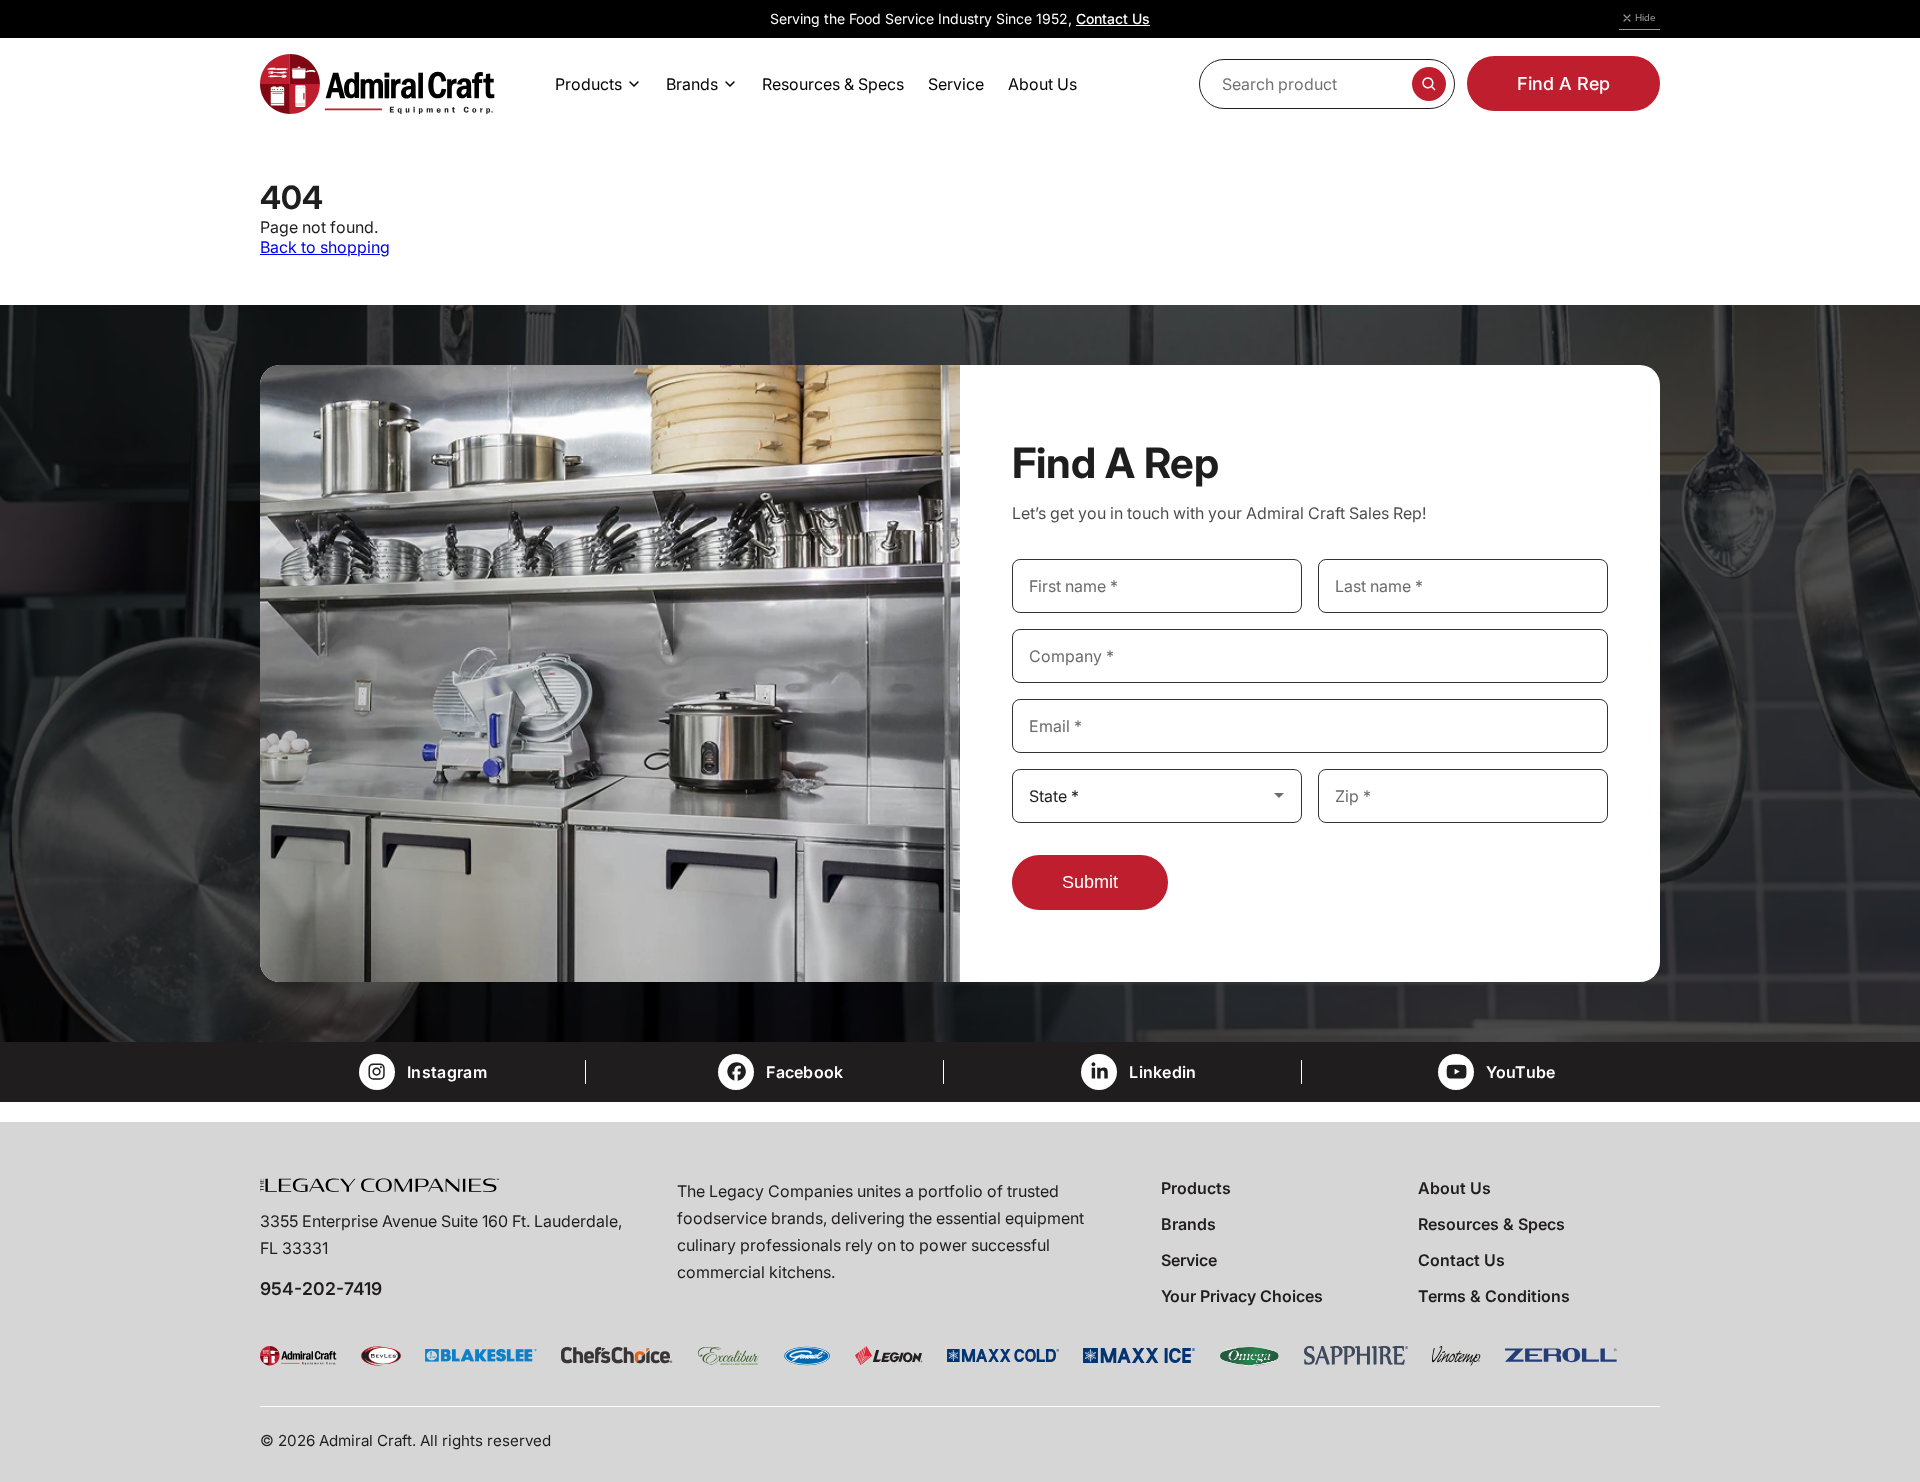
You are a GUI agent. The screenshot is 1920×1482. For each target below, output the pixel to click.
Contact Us (1113, 18)
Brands (1188, 1224)
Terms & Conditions (1494, 1296)
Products (1196, 1188)
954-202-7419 (321, 1288)
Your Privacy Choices (1242, 1296)
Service (1189, 1260)
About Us (1454, 1188)
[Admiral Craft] (377, 84)
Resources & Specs (1491, 1224)
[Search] (1429, 84)
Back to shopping (325, 247)
